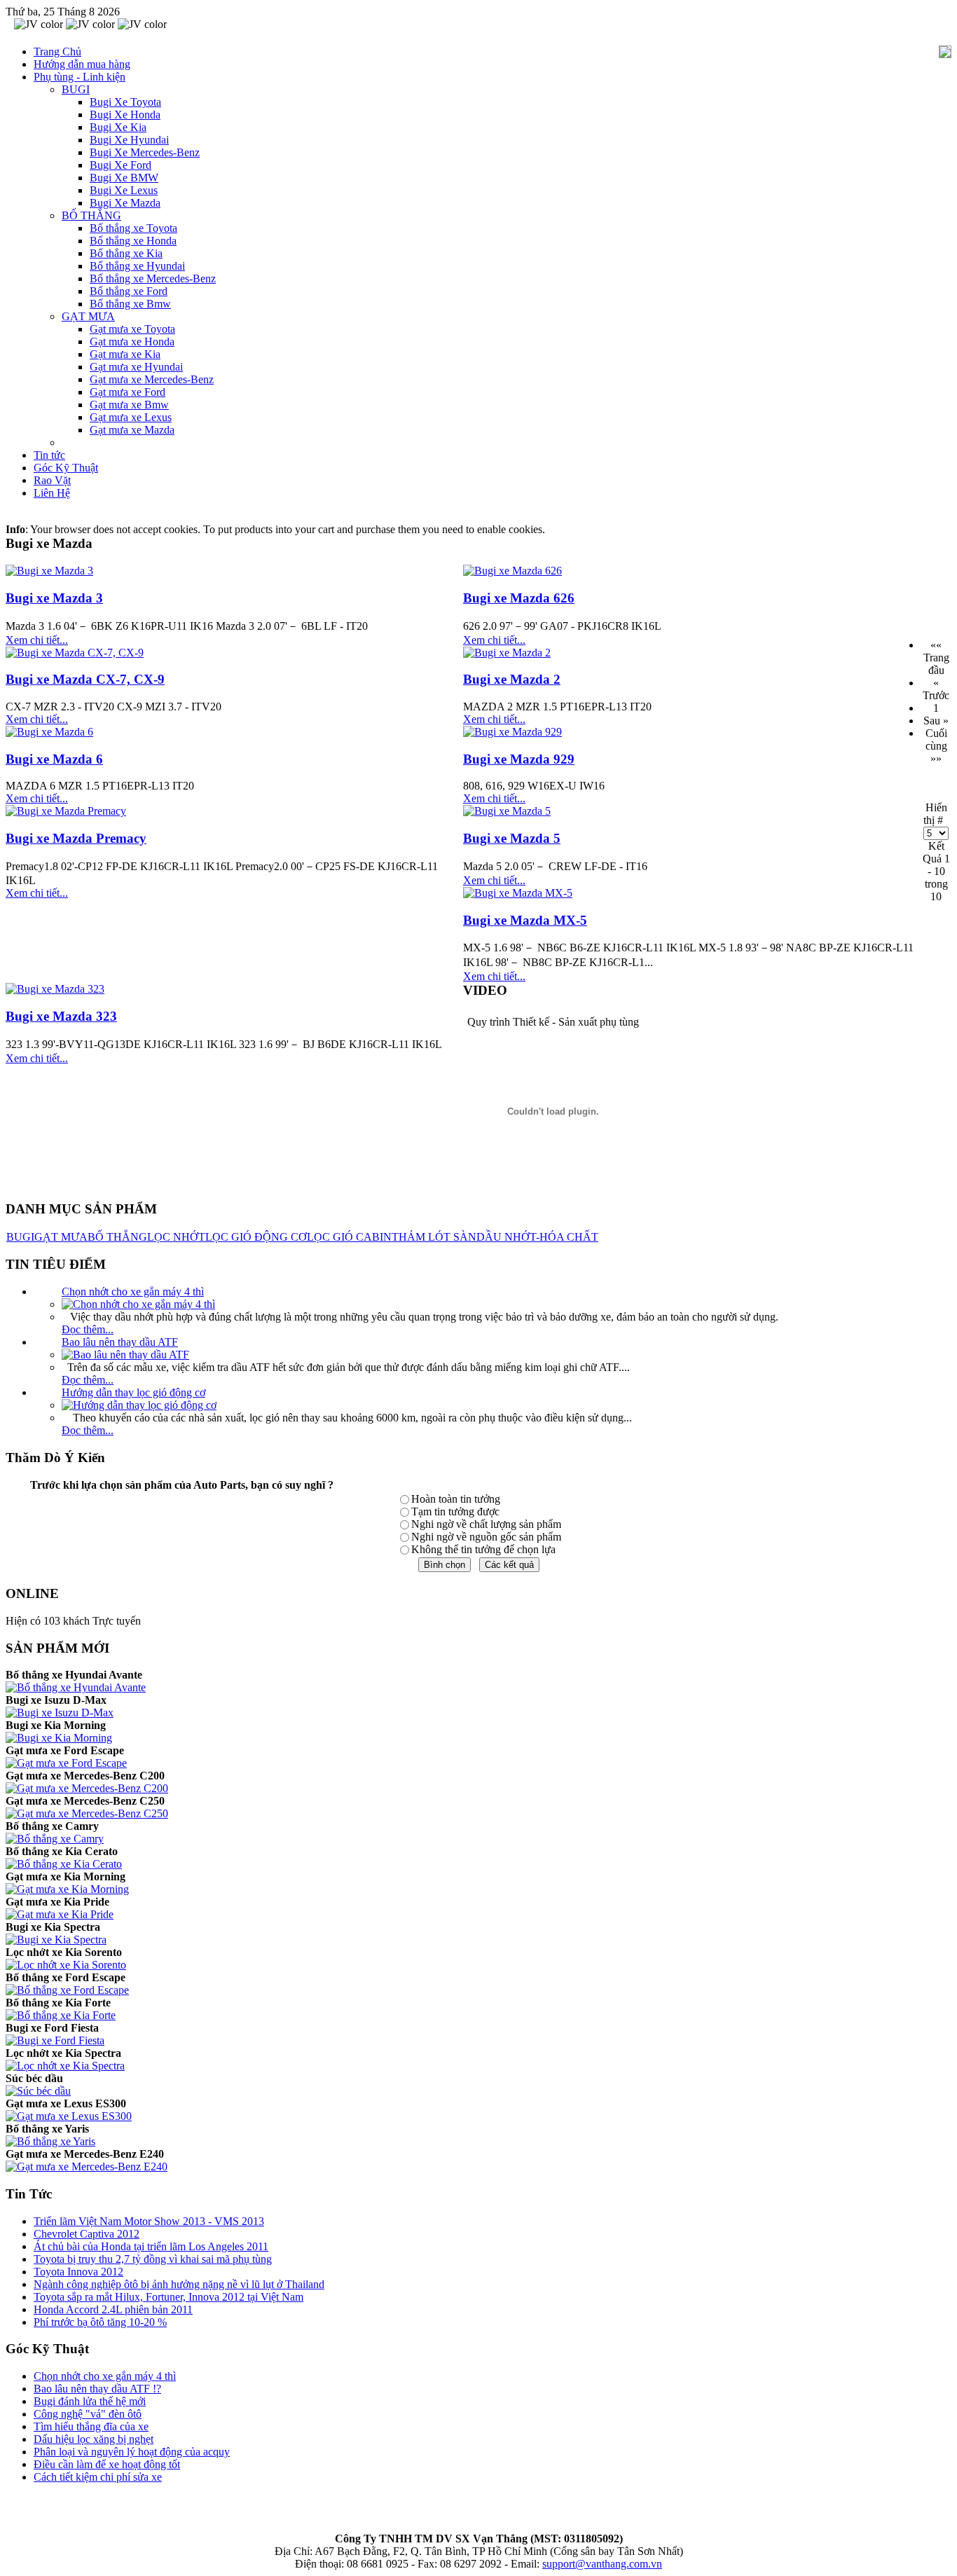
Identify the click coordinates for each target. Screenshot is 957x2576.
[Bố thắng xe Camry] (55, 1839)
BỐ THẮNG (117, 1237)
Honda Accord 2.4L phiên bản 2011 (113, 2309)
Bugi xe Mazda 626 (519, 598)
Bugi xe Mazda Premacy (76, 838)
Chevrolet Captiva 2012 (87, 2234)
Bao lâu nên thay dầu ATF (120, 1342)
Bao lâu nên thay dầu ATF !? (97, 2389)
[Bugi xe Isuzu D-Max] (60, 1713)
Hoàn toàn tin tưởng (456, 1499)
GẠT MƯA (61, 1237)
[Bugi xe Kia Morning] (59, 1738)
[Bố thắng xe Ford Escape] (67, 1990)
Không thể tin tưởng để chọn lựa (483, 1549)
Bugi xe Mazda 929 (519, 759)
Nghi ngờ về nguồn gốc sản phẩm (486, 1537)
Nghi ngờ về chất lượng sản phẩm (486, 1524)
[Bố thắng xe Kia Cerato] (64, 1864)
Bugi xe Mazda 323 (61, 1016)
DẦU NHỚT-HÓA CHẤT (537, 1237)
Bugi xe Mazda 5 (512, 838)
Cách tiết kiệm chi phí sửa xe (98, 2477)
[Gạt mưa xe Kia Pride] (60, 1914)
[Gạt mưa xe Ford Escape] (66, 1763)
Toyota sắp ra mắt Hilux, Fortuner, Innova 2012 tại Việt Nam (168, 2297)
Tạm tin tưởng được (455, 1511)
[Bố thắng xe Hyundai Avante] (76, 1687)
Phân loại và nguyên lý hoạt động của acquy (132, 2452)
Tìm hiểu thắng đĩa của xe (91, 2426)
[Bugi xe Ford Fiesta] (55, 2040)
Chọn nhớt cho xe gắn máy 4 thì (133, 1292)
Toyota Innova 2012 (78, 2272)
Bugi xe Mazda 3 (54, 598)
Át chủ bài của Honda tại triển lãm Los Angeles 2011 (151, 2246)
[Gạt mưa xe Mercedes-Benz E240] (87, 2167)
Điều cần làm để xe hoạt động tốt (107, 2464)
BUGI (20, 1237)
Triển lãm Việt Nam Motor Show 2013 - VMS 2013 (149, 2221)
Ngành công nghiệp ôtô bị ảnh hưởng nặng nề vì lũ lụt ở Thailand (179, 2284)
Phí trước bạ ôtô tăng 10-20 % (100, 2322)
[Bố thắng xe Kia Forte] (61, 2015)
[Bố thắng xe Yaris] (50, 2141)
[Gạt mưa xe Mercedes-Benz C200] (87, 1788)
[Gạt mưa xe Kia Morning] (67, 1889)
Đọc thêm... (88, 1329)
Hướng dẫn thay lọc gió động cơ (133, 1392)
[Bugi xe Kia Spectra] (56, 1940)
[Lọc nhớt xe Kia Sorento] (66, 1965)
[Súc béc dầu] (38, 2091)
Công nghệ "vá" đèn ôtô (88, 2414)
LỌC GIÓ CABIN (349, 1237)
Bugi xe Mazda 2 (512, 679)
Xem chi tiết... (37, 640)
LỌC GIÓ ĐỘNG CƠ (256, 1237)
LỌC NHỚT (176, 1237)
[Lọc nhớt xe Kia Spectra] (65, 2066)
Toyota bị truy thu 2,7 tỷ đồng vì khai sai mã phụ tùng (153, 2259)
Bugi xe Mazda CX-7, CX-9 (85, 679)
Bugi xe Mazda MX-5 (525, 920)
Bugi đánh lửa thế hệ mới (90, 2401)
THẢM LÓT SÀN (434, 1237)
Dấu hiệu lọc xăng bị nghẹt (94, 2439)
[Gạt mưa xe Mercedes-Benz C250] (87, 1813)
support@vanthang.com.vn (602, 2564)
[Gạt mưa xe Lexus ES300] (69, 2116)
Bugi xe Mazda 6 (54, 759)
